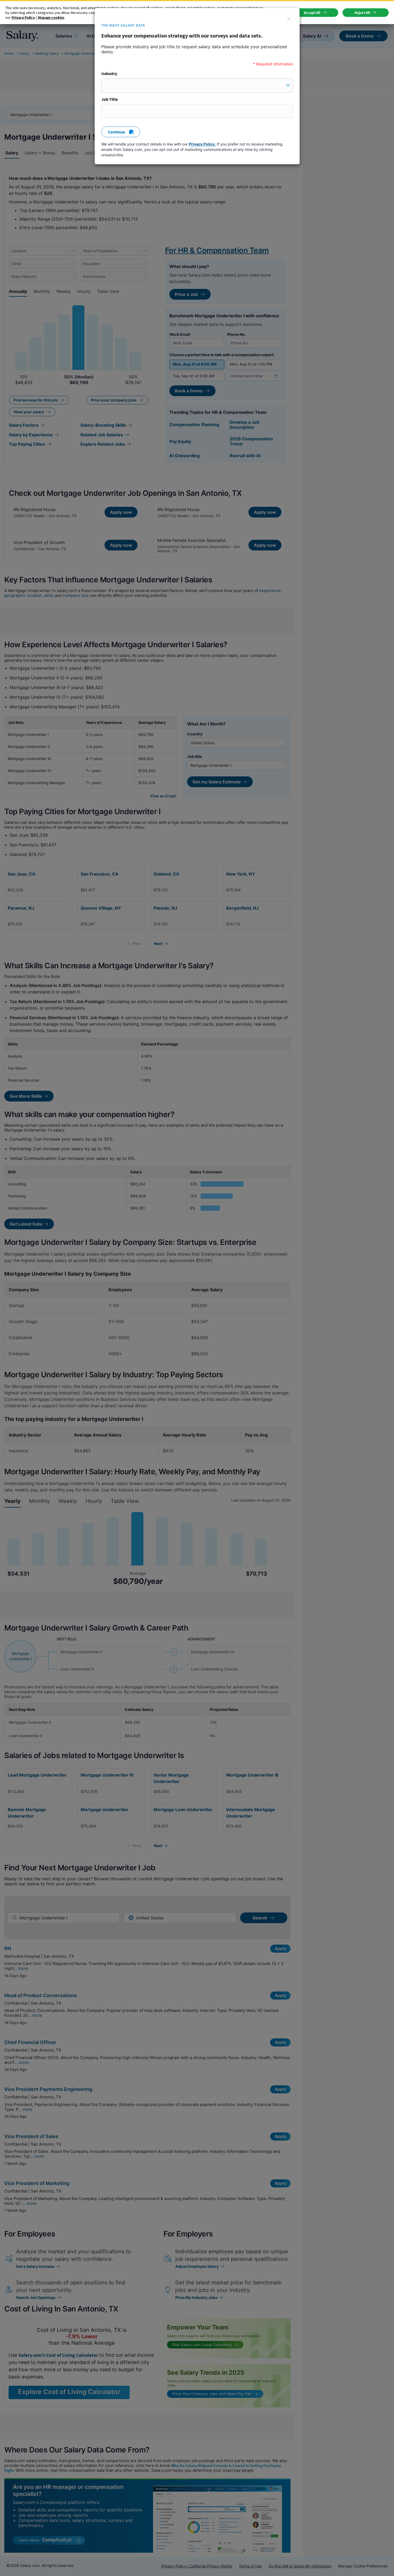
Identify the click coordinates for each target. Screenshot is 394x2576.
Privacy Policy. (202, 144)
